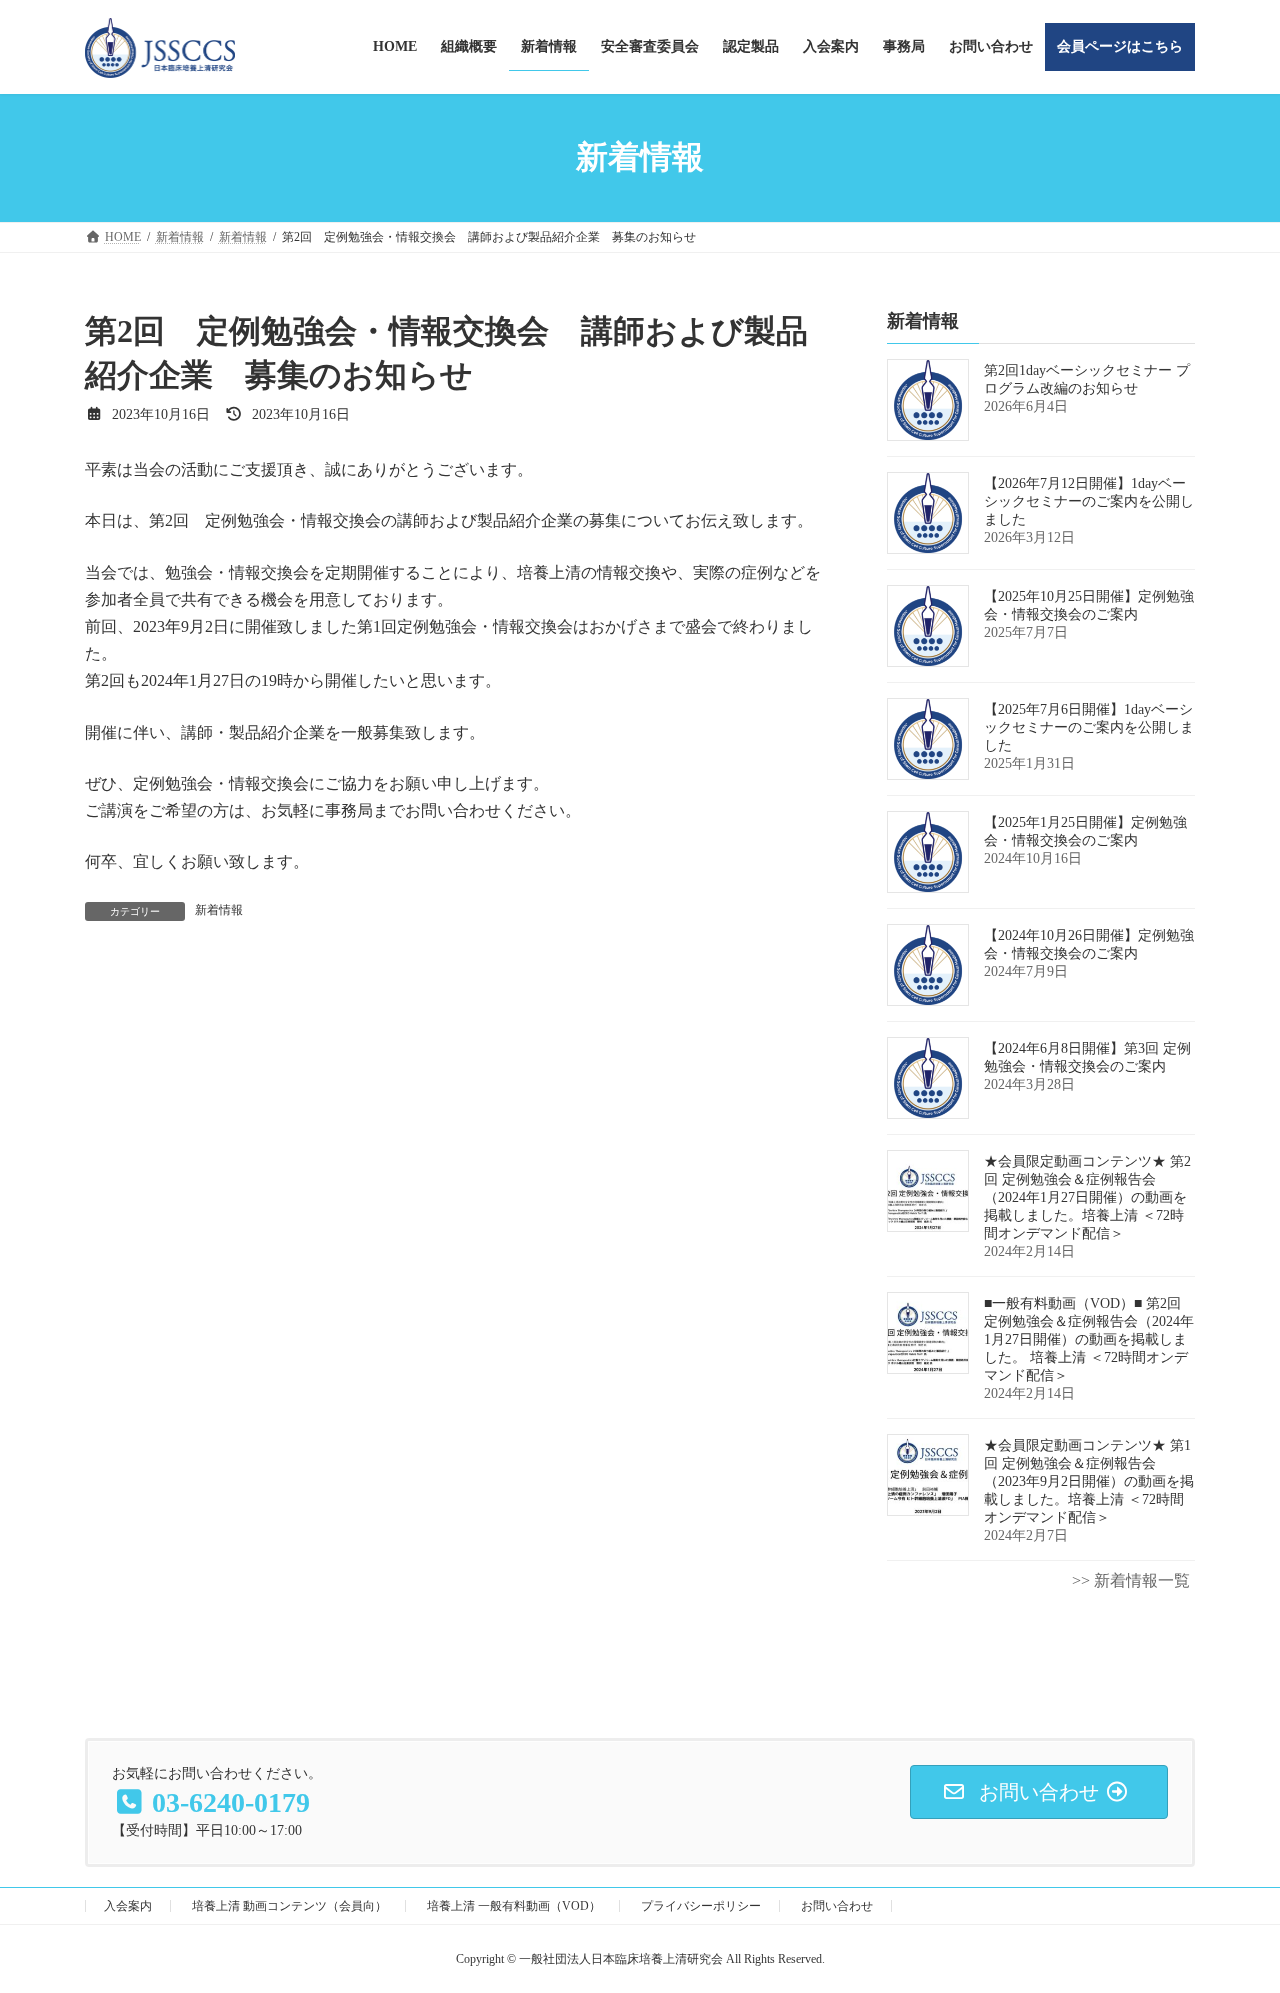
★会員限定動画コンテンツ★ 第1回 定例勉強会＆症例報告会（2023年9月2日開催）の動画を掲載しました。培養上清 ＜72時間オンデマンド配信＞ (1089, 1481)
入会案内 (128, 1906)
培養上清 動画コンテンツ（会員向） (289, 1906)
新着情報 (219, 910)
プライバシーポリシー (701, 1906)
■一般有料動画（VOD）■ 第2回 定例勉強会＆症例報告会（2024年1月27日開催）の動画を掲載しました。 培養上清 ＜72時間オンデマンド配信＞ (1089, 1339)
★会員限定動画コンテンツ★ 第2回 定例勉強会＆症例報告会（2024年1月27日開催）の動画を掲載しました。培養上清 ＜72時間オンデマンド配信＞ (1087, 1197)
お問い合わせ (837, 1906)
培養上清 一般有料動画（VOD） (514, 1906)
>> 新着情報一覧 (1131, 1580)
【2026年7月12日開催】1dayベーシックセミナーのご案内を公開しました (1089, 501)
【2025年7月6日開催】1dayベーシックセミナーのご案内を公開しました (1089, 727)
